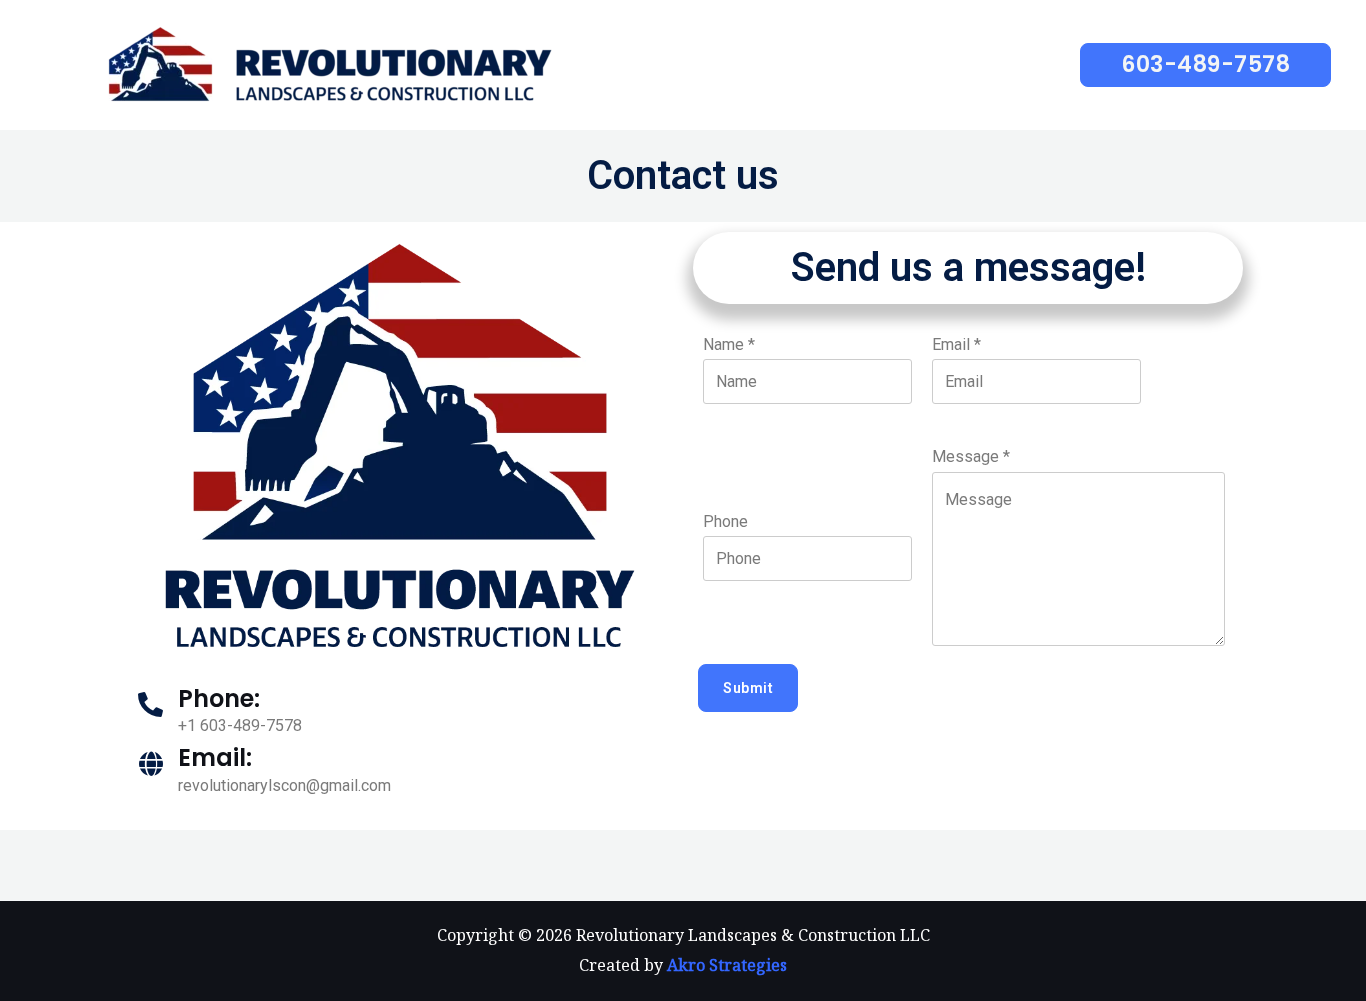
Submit (748, 688)
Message (971, 456)
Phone (725, 521)
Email (956, 344)
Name (729, 344)
